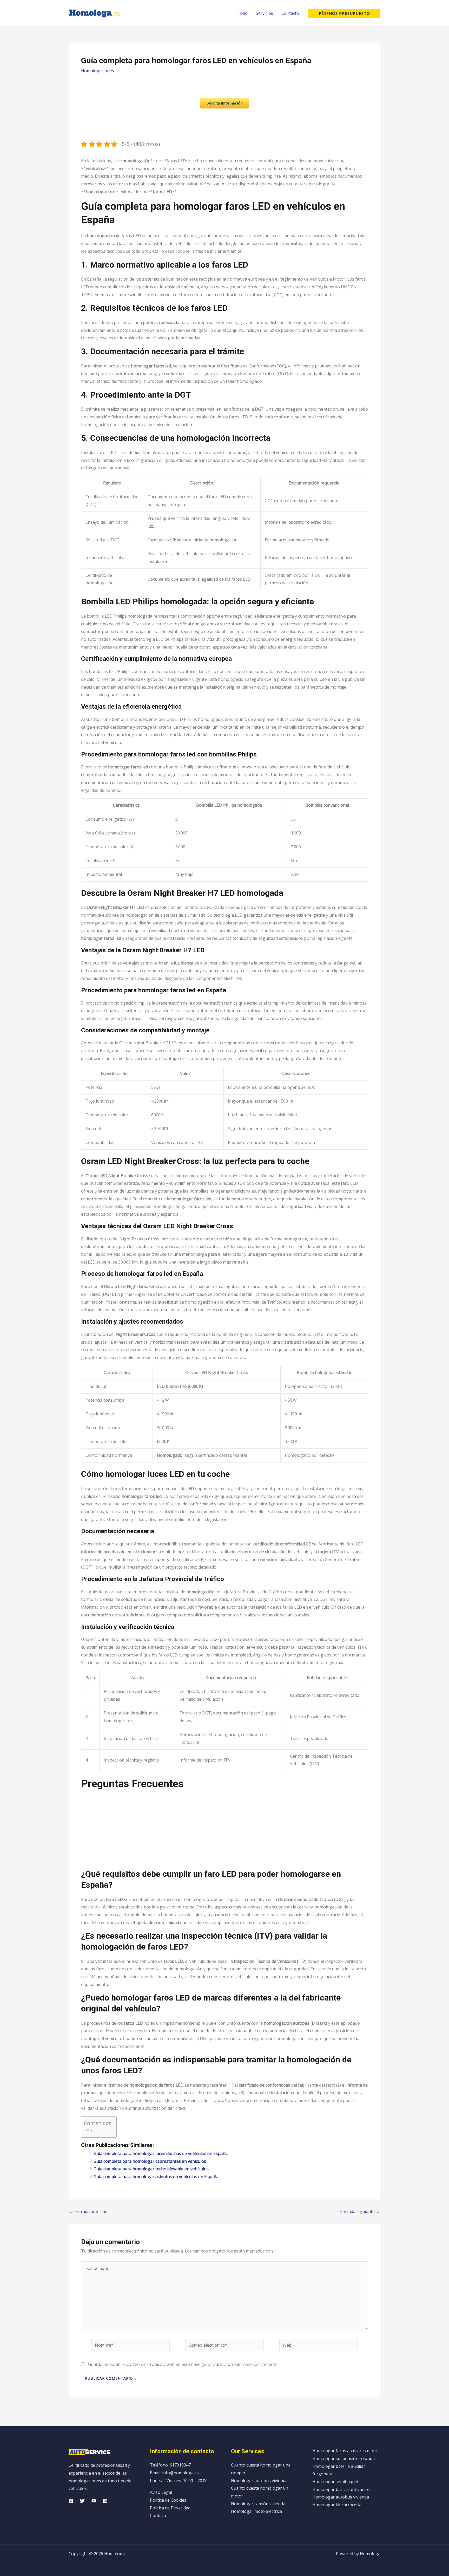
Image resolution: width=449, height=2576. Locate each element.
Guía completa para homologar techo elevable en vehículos (151, 2169)
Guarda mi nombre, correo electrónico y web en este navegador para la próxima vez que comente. (183, 2364)
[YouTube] (94, 2501)
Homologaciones (98, 71)
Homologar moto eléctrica (256, 2511)
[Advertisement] (224, 1832)
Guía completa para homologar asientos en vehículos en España (156, 2177)
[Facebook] (71, 2501)
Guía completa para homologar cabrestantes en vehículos (150, 2161)
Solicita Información (224, 103)
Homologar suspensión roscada (344, 2458)
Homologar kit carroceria (337, 2505)
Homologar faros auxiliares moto (345, 2451)
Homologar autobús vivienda (341, 2497)
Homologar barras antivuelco (341, 2489)
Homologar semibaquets (336, 2482)
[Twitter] (82, 2501)
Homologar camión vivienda (258, 2504)
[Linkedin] (105, 2501)
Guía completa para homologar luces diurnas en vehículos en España (161, 2153)
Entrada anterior (88, 2211)
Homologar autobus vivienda (259, 2481)
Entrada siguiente (360, 2211)
